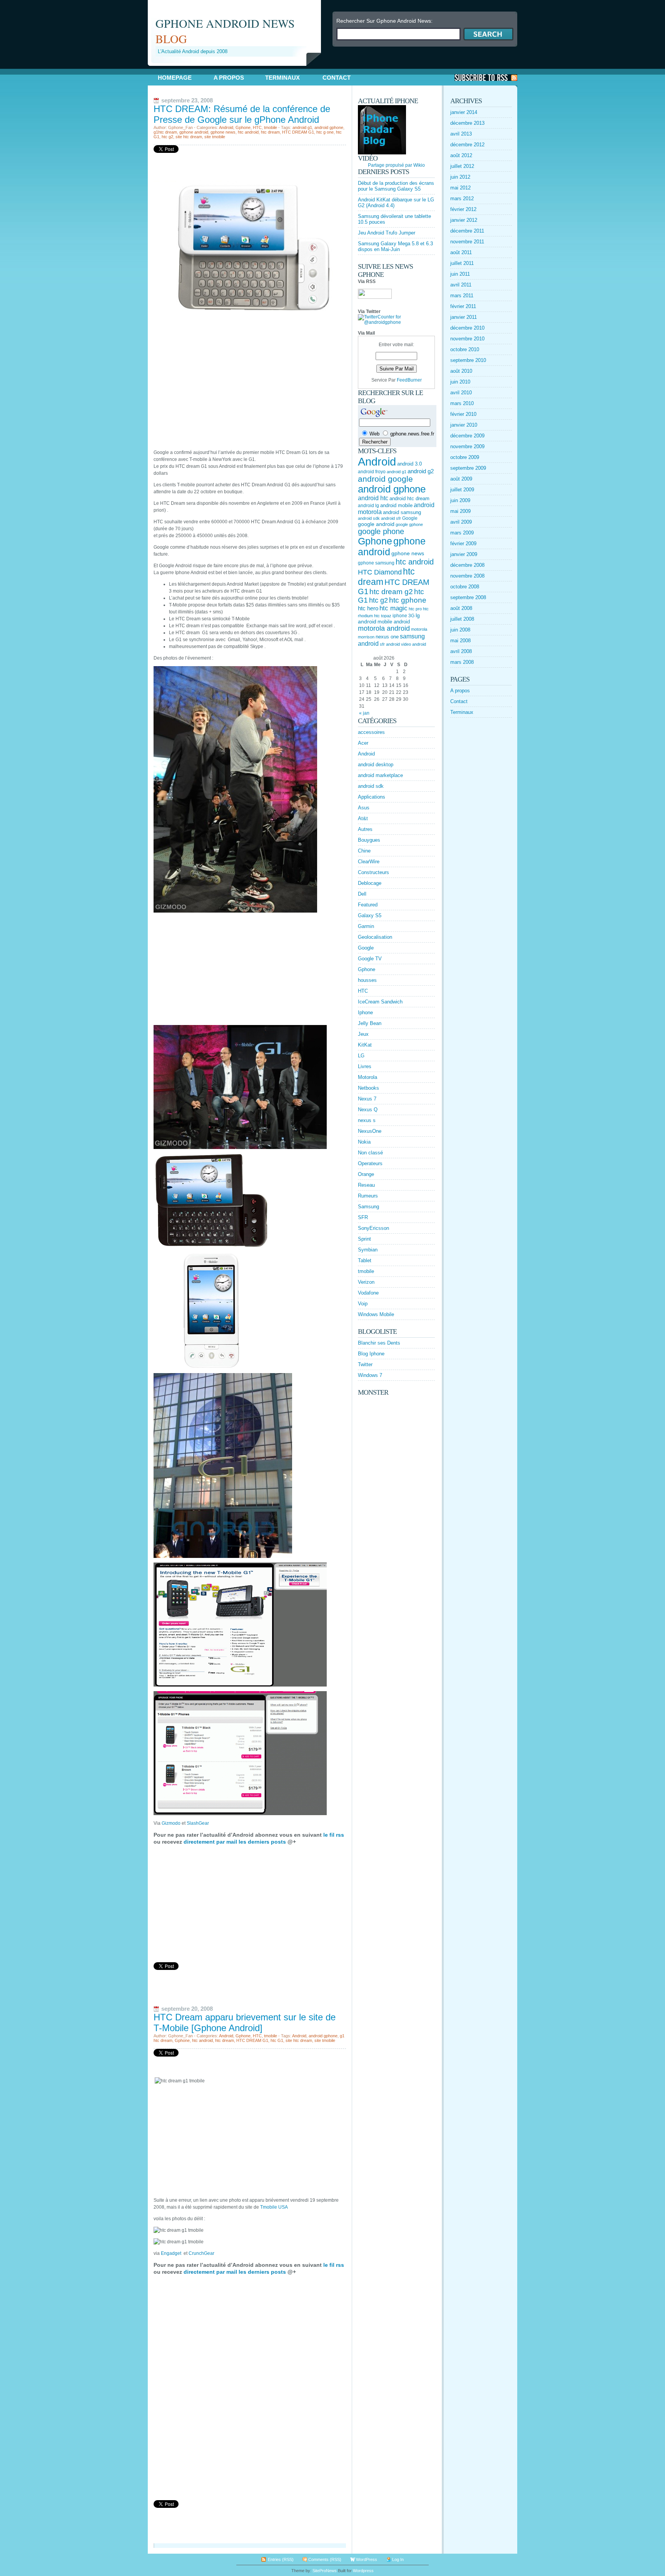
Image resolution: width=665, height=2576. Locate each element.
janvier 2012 (464, 220)
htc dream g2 (391, 592)
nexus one (387, 637)
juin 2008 (460, 630)
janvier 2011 (464, 317)
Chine (364, 851)
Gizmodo (171, 1823)
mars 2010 (462, 403)
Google (410, 518)
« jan (364, 713)
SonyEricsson (373, 1228)
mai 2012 (460, 188)
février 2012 (463, 209)
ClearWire (369, 862)
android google (385, 479)
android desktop (376, 765)
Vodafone (368, 1293)
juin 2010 (460, 382)
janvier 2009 (464, 554)
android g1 (302, 127)
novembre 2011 (467, 242)
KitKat (365, 1045)
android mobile (396, 505)
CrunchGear (201, 2253)
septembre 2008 (468, 597)
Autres (365, 829)
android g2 (421, 471)
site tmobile (215, 137)
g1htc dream (165, 132)
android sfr (391, 518)
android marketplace (380, 775)
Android (226, 127)
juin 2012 (460, 177)
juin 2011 (460, 274)
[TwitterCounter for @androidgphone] (396, 322)
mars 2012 (462, 198)
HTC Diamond (380, 572)
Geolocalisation (375, 937)
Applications (372, 797)
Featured (368, 905)
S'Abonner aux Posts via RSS (486, 78)
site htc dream (189, 137)
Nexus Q (368, 1110)
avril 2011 (461, 285)
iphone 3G (404, 616)
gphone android (194, 132)
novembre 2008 (467, 576)
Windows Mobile (376, 1314)
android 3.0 (409, 464)
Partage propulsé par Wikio (396, 165)
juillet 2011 (462, 263)
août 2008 (461, 608)
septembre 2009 (468, 468)
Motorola (368, 1077)
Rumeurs (368, 1196)
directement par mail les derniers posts (235, 1842)
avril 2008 (461, 651)
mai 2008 (460, 641)
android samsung (402, 512)
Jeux (363, 1034)
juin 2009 (460, 500)
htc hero (368, 608)
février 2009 (463, 544)
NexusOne (370, 1131)
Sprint (364, 1239)
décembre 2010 (467, 328)
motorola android (384, 628)
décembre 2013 (467, 123)
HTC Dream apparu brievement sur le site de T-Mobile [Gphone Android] (245, 2022)
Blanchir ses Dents (379, 1343)
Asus (364, 808)
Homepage (175, 78)
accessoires (371, 732)
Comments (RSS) (325, 2559)
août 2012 (461, 155)
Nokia (364, 1142)
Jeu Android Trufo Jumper (387, 233)
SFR (363, 1217)
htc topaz (383, 616)
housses (367, 980)
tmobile (271, 127)
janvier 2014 (464, 112)
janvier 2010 (464, 425)
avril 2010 (461, 393)
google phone (381, 531)
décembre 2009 (467, 436)
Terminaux (282, 78)
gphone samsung (376, 563)
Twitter (365, 1364)
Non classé (370, 1153)
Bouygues (369, 840)
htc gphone (408, 600)
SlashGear (198, 1823)
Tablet (365, 1260)
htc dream (270, 132)
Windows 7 (370, 1375)
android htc (373, 498)
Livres (365, 1066)
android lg (368, 506)
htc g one (325, 132)
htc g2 (167, 137)
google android (376, 524)
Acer (363, 743)
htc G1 (277, 2040)
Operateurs (370, 1163)
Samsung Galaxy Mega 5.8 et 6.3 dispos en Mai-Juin (395, 246)
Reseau (366, 1185)
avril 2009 (461, 522)
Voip (363, 1304)
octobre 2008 (465, 587)
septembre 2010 (468, 360)
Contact (337, 78)
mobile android (394, 622)
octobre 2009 (465, 457)
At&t (363, 818)
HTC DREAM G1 (298, 132)
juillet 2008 (462, 619)
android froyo (372, 472)
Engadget (171, 2253)
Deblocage (370, 883)
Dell (362, 894)
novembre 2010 (467, 339)
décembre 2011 (467, 231)
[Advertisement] (238, 69)
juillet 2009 (462, 490)
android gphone (329, 127)
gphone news (223, 132)
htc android (248, 132)
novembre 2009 (467, 446)
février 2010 (463, 414)
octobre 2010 (465, 349)
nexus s (367, 1120)
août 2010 (461, 371)
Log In (398, 2559)
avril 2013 (461, 134)
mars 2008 (462, 662)
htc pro (415, 609)
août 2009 (461, 479)
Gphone (243, 127)
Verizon (366, 1282)
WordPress (367, 2559)
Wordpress (363, 2571)
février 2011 (463, 306)
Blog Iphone (371, 1354)
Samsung (368, 1207)
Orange (366, 1174)
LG (361, 1056)
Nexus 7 (367, 1099)
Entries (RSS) (281, 2559)
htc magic (393, 608)
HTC (257, 127)
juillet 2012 (462, 166)
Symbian (368, 1250)
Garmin (366, 926)
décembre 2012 (467, 145)
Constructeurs (373, 872)
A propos (229, 78)
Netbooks (368, 1088)
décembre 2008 (467, 565)
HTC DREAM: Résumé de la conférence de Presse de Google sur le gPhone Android (242, 114)
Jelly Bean (370, 1023)
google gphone (409, 524)
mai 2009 (460, 511)
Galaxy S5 (370, 915)
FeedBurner (409, 380)
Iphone (365, 1012)
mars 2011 (462, 296)
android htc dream (409, 498)
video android (414, 644)
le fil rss (333, 1835)
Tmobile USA (274, 2207)
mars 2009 (462, 533)
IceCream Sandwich (380, 1002)
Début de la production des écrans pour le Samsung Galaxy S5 (396, 186)
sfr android (390, 644)
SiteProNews (325, 2571)
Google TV (370, 959)
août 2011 (461, 252)
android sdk (369, 518)
